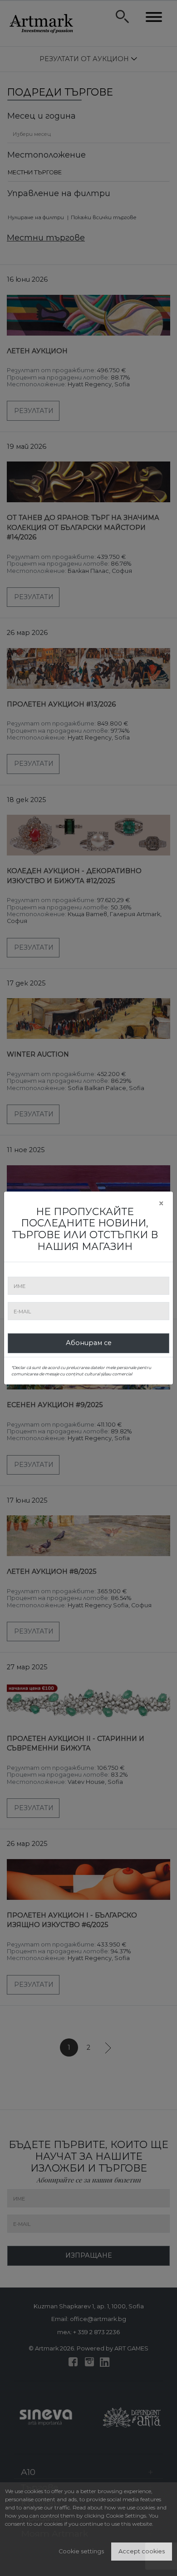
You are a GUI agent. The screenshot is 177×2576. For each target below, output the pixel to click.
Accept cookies (142, 2551)
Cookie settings (81, 2551)
